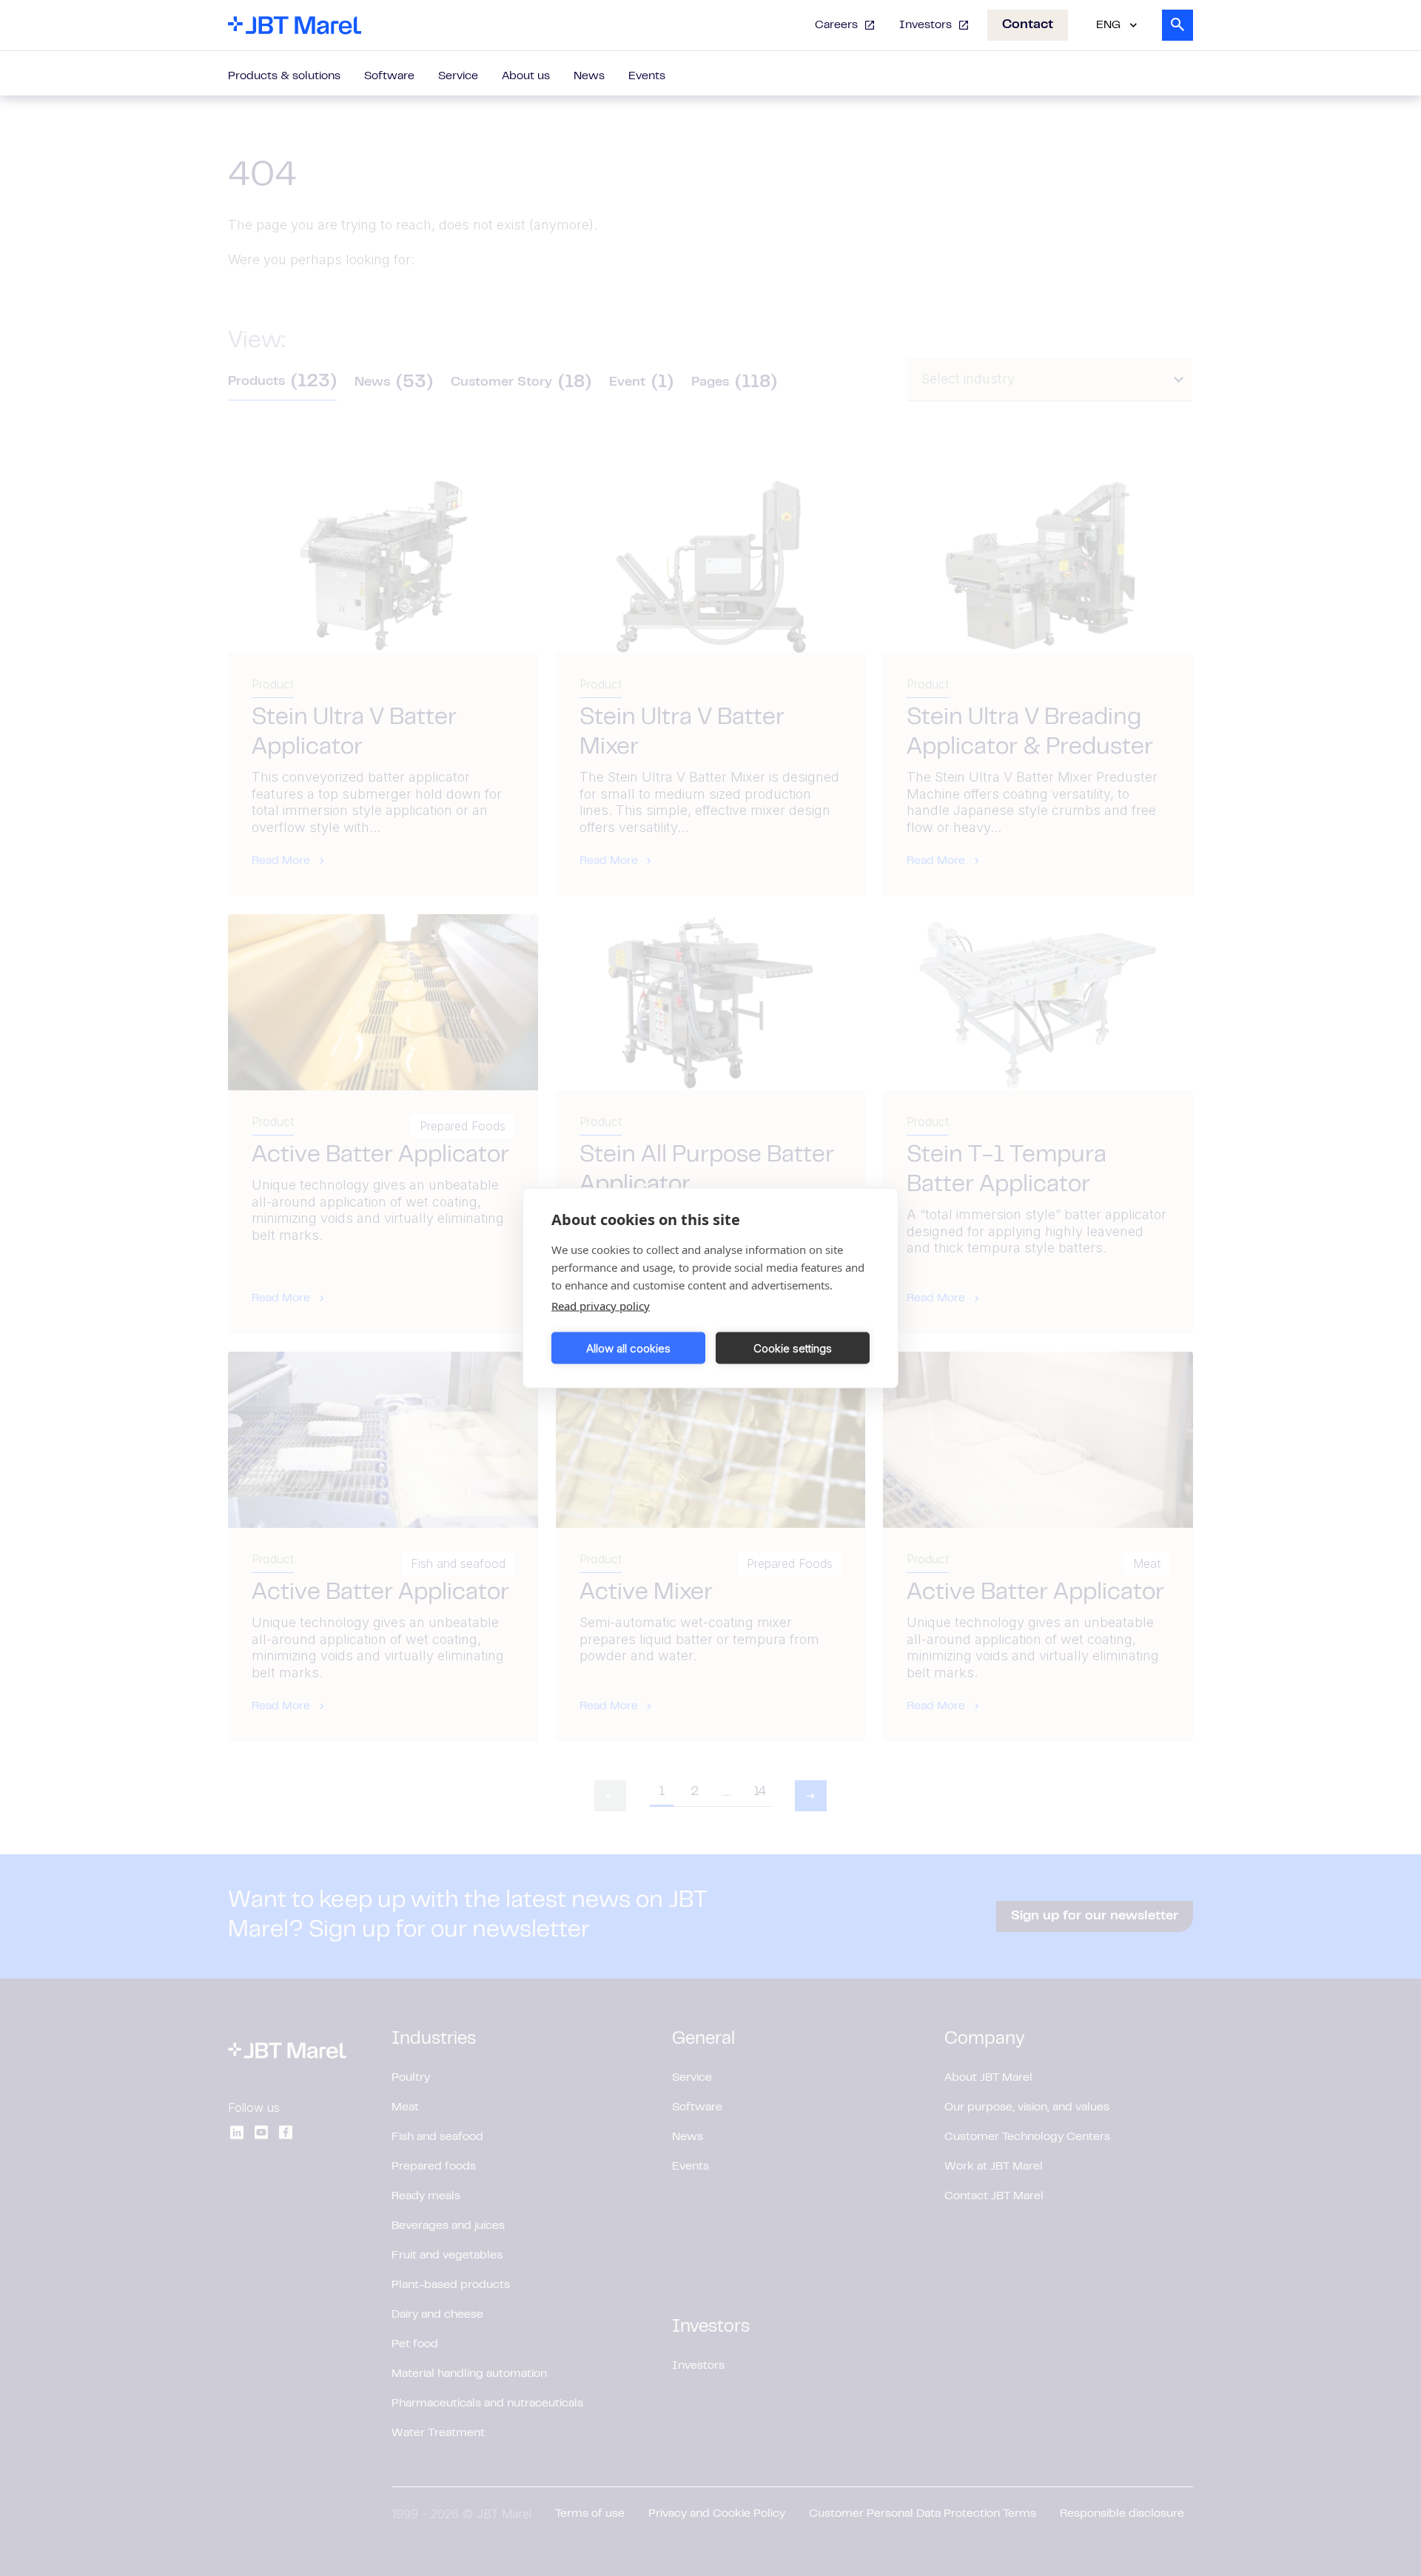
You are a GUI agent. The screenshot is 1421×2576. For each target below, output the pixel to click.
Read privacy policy (601, 1306)
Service (458, 76)
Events (647, 76)
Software (389, 76)
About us (526, 76)
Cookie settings (793, 1348)
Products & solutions (284, 76)
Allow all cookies (628, 1348)
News (589, 76)
